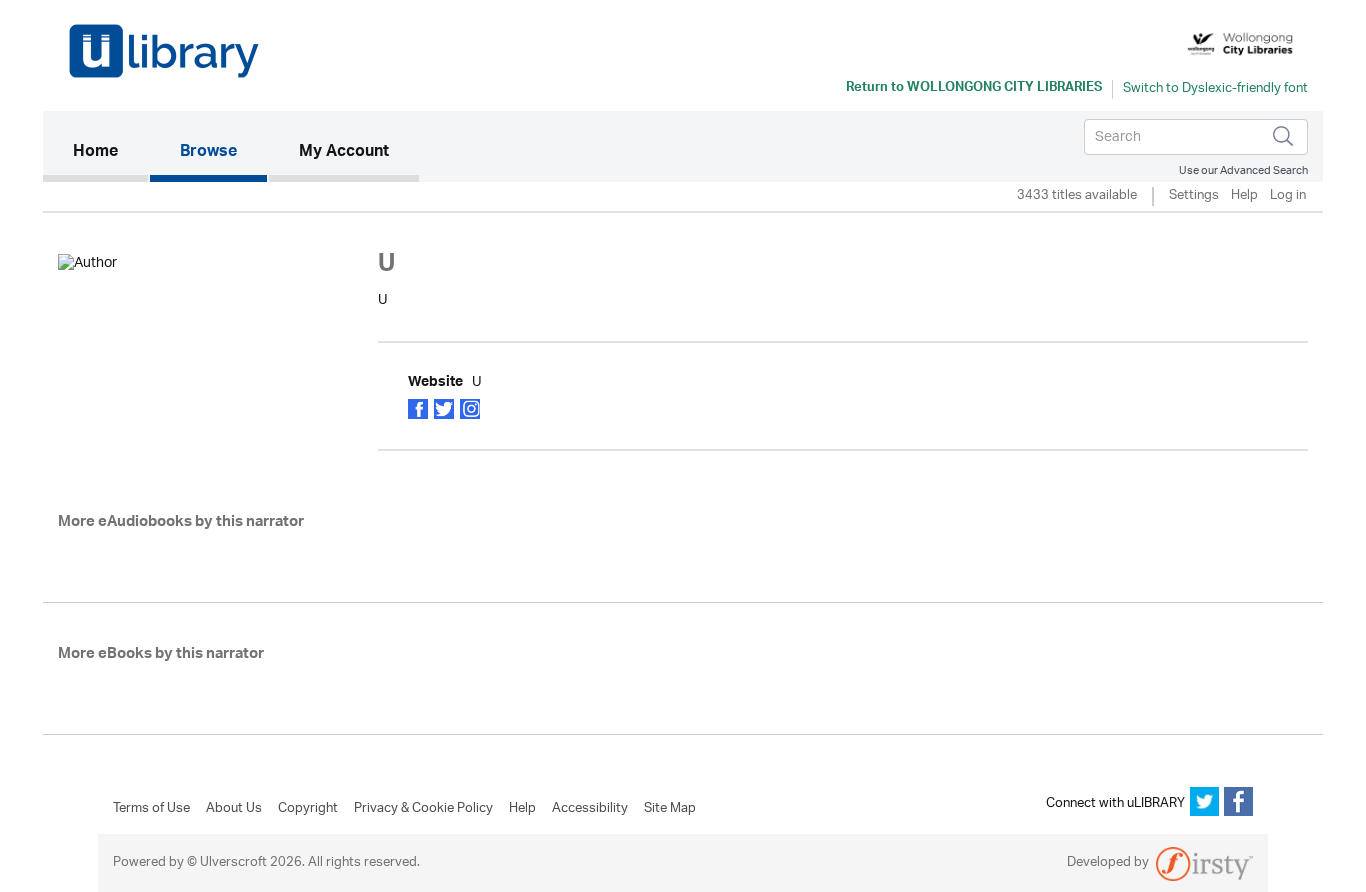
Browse (208, 153)
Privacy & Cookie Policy (423, 809)
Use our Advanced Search (1243, 170)
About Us (234, 809)
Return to (974, 89)
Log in (1288, 196)
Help (1244, 196)
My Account (344, 153)
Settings (1194, 196)
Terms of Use (151, 809)
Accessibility (590, 809)
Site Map (670, 809)
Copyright (308, 809)
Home (110, 152)
